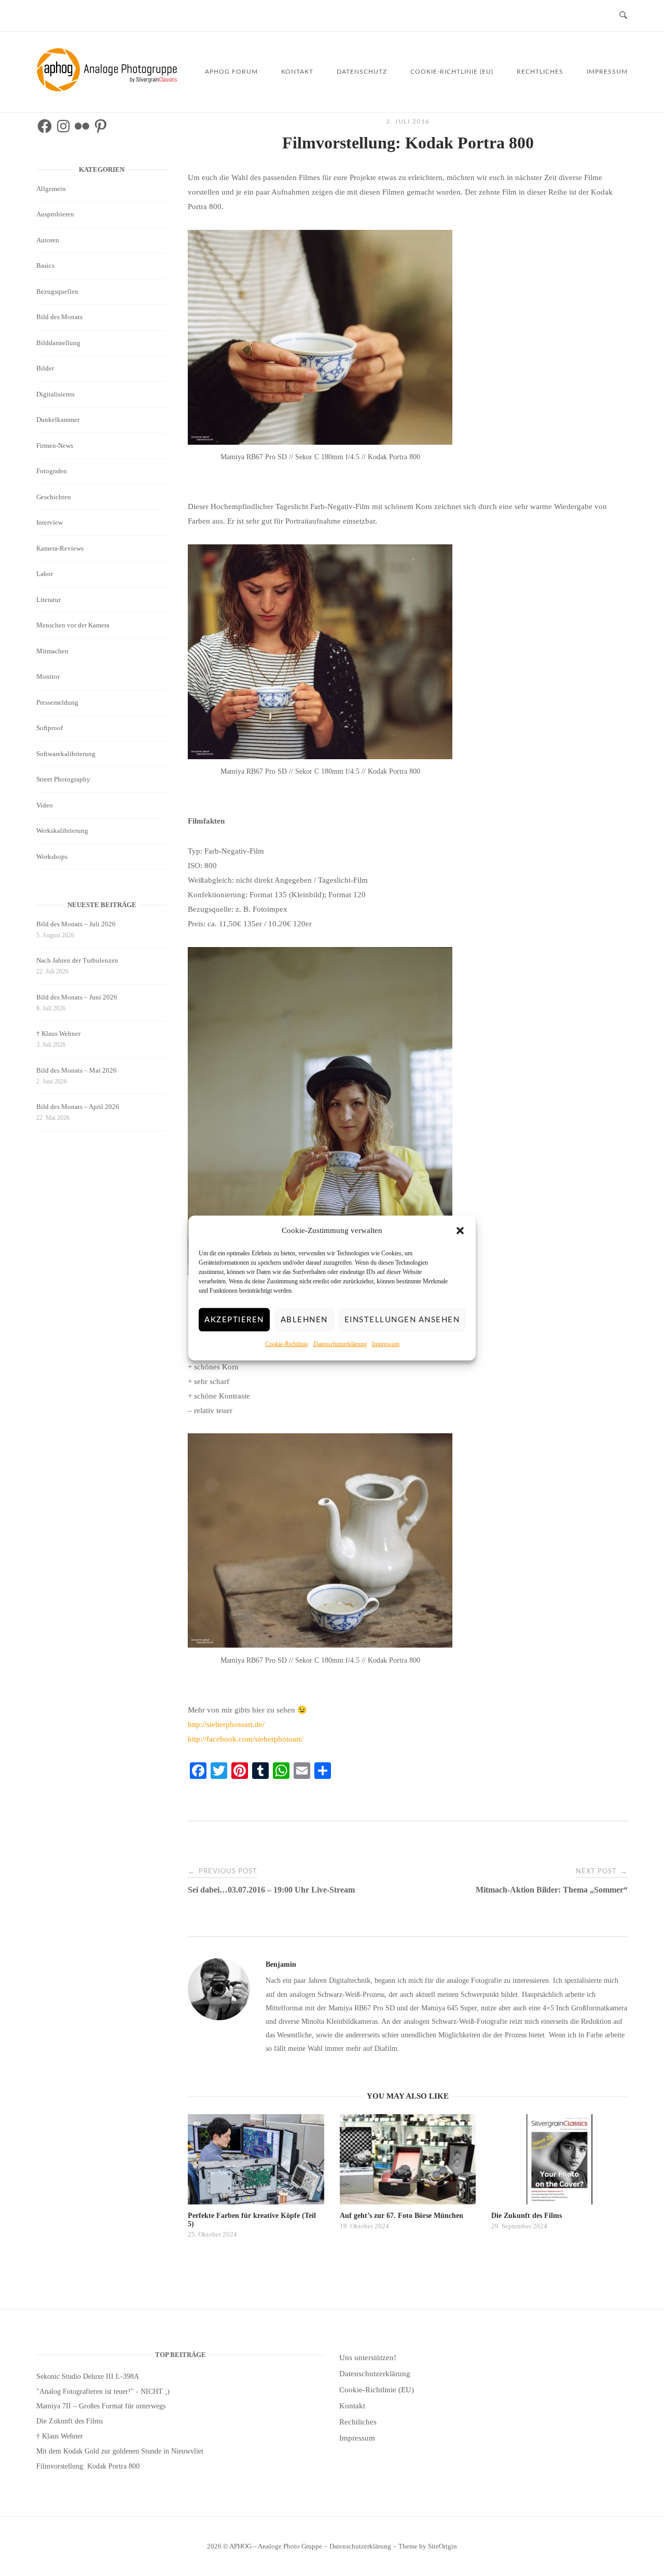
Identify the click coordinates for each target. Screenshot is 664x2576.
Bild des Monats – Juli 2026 (76, 924)
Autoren (48, 240)
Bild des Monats (59, 317)
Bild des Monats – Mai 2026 (77, 1070)
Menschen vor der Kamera (73, 625)
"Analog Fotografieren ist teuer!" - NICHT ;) (103, 2392)
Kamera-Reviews (60, 548)
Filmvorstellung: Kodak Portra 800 (88, 2466)
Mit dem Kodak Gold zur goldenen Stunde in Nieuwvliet (120, 2451)
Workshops (52, 857)
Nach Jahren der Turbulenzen (77, 960)
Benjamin (281, 1964)
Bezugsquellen (57, 291)
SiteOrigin (442, 2546)
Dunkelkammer (58, 420)
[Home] (109, 89)
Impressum (386, 1344)
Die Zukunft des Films (70, 2421)
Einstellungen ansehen (402, 1319)
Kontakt (297, 72)
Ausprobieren (55, 214)
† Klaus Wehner (58, 1033)
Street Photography (63, 779)
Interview (50, 522)
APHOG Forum (231, 72)
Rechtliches (540, 72)
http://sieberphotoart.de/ (226, 1724)
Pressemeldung (57, 702)
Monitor (48, 676)
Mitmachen (52, 651)
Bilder (45, 368)
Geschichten (54, 497)
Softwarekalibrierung (66, 754)
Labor (45, 574)
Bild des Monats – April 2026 (78, 1107)
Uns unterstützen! (368, 2358)
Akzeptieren (234, 1319)
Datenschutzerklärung (340, 1344)
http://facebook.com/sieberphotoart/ (245, 1739)
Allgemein (51, 189)
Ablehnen (304, 1319)
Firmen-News (55, 446)
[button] (460, 1231)
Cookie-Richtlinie (287, 1344)
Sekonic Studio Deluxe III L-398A (88, 2376)
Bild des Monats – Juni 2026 (77, 997)
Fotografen (52, 471)
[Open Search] (623, 16)
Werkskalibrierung (62, 831)
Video (45, 805)
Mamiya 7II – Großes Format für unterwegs (101, 2406)
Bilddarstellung (58, 343)
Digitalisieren (56, 394)
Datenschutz (362, 72)
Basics (45, 265)
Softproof (50, 728)
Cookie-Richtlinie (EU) (452, 72)
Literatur (49, 600)
